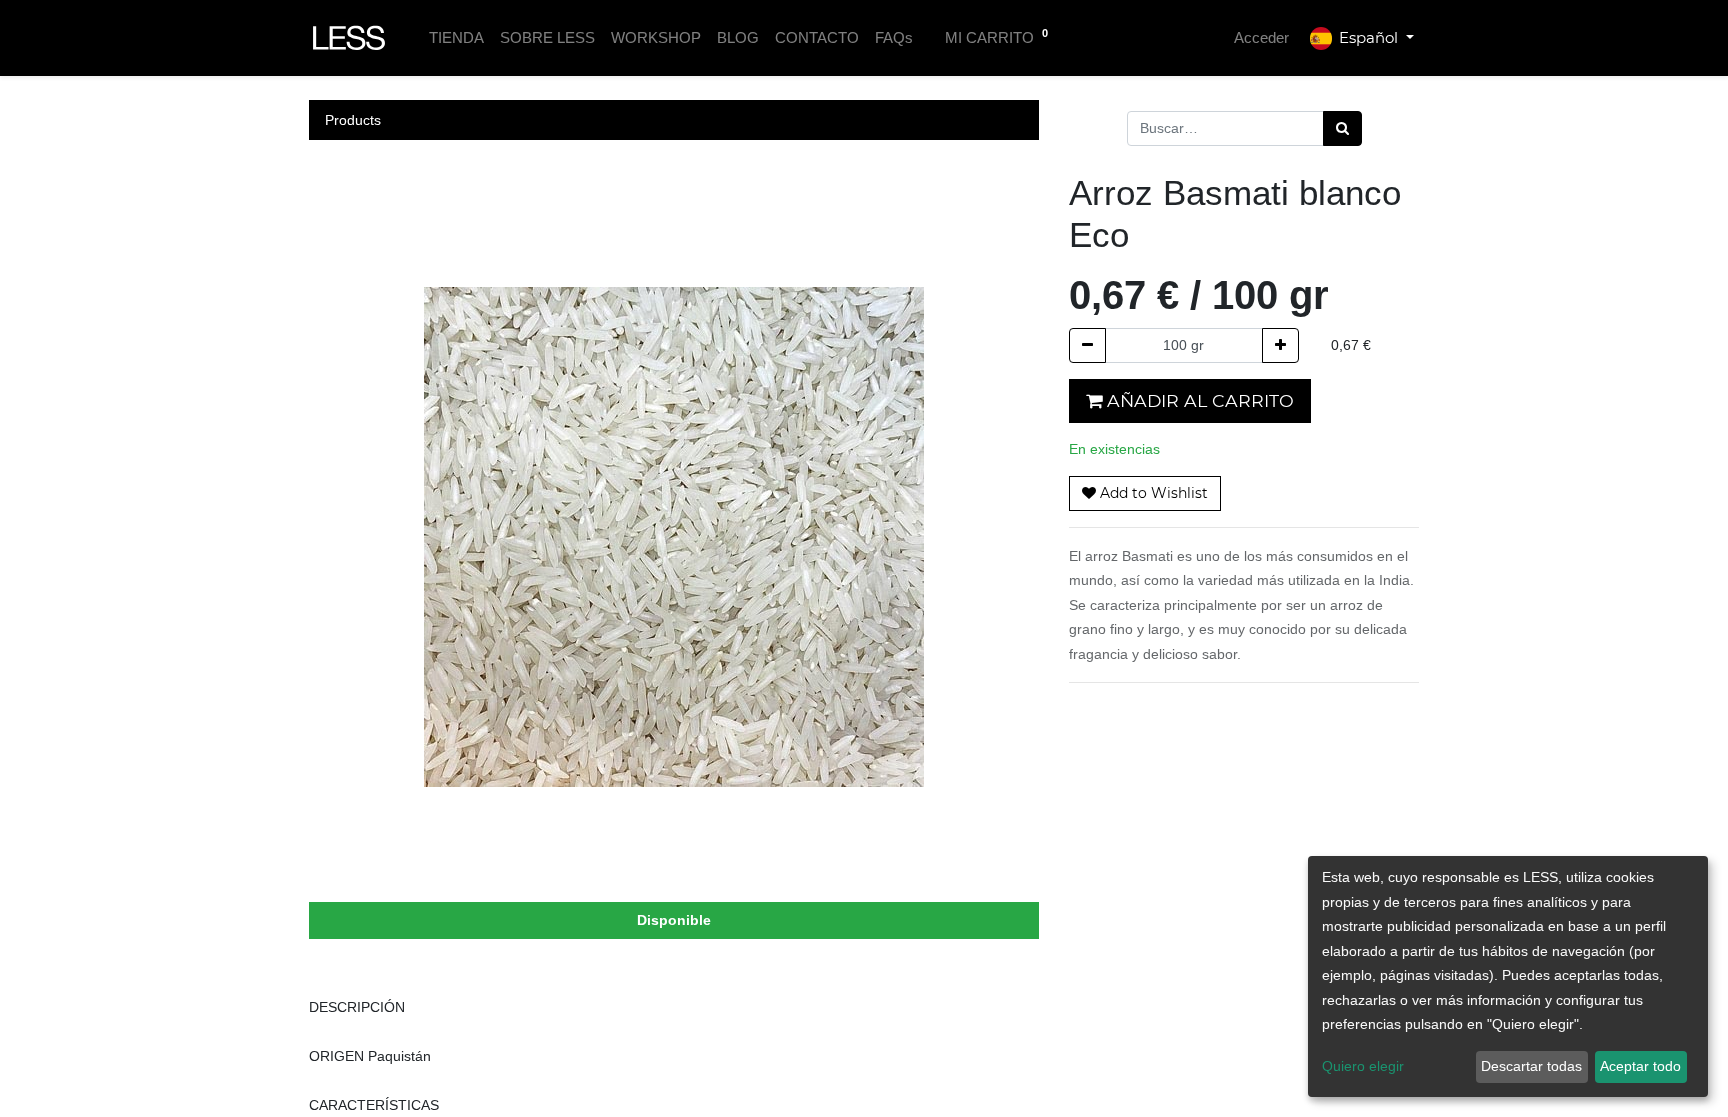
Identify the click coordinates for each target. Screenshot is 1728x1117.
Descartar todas (1531, 1066)
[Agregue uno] (1280, 345)
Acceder (1261, 37)
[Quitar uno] (1087, 345)
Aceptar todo (1640, 1066)
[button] (1145, 493)
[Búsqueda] (1342, 128)
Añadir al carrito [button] (1198, 400)
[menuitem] (456, 38)
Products (353, 120)
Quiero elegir (1363, 1066)
